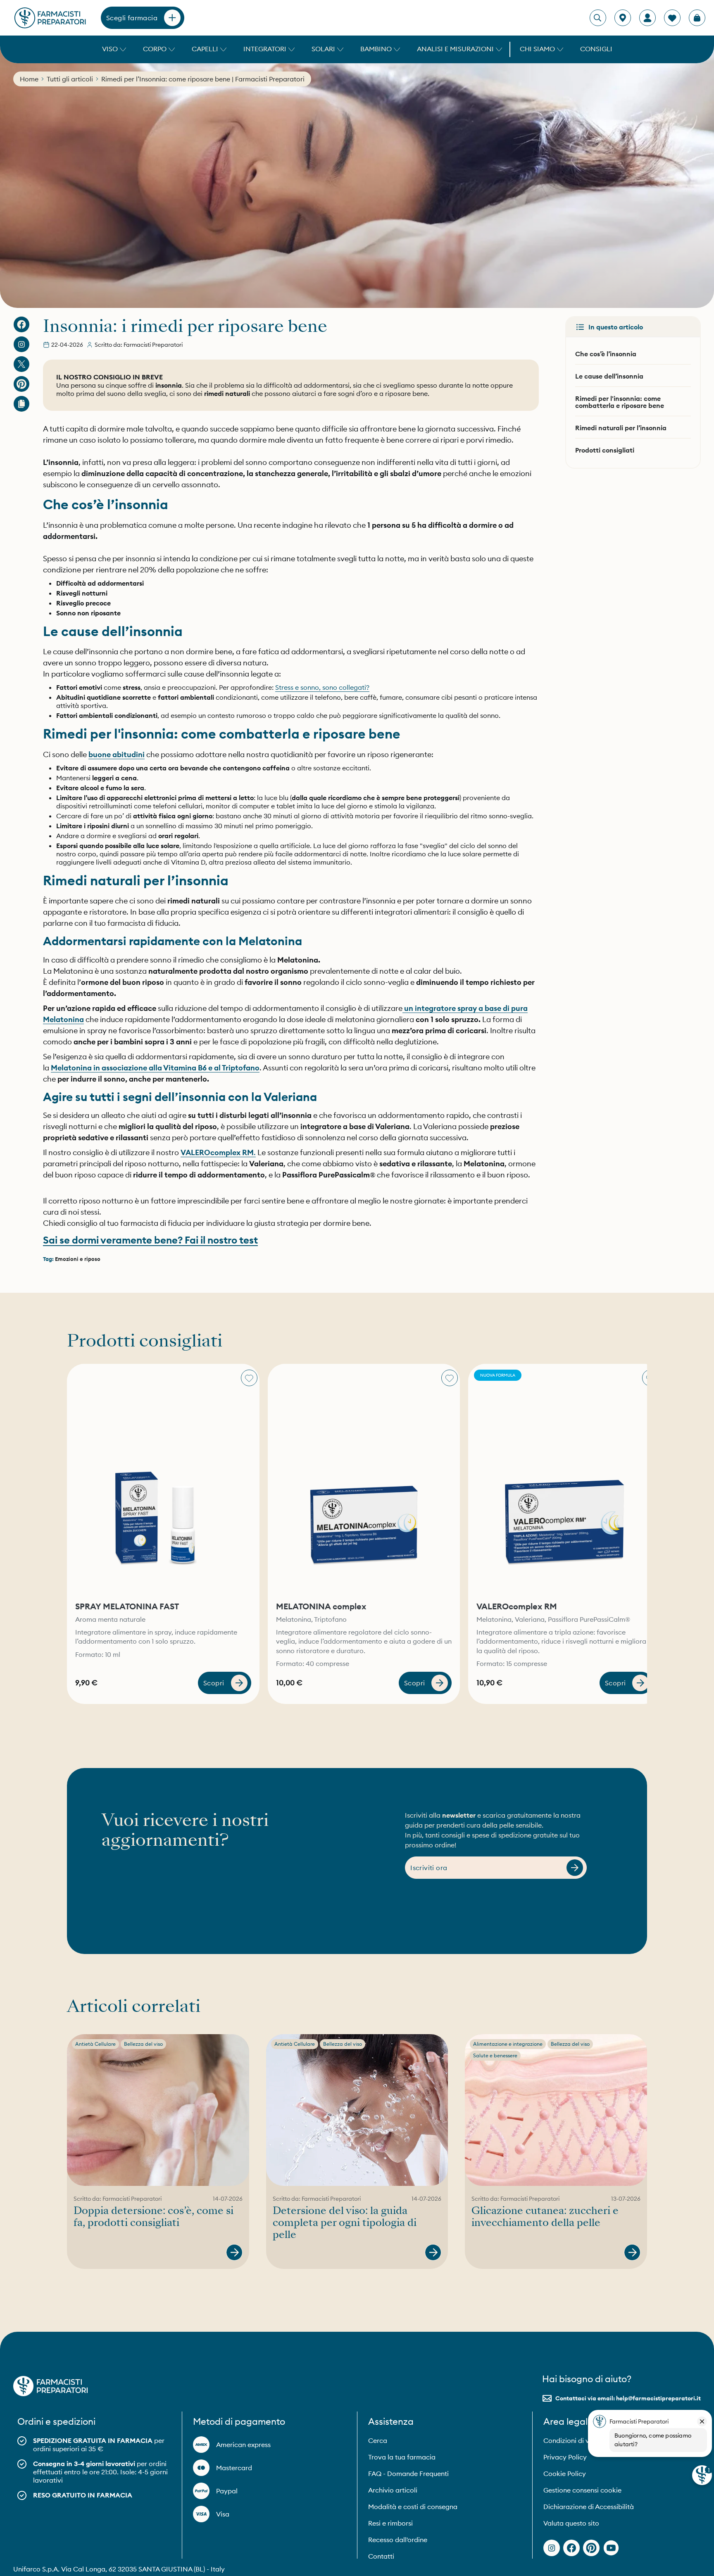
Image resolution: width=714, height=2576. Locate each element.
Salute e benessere (495, 2055)
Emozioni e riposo (78, 1259)
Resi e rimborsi (390, 2523)
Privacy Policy (565, 2457)
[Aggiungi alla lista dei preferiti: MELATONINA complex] (450, 1378)
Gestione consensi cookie (582, 2490)
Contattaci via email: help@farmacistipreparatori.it (628, 2398)
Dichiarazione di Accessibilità (589, 2507)
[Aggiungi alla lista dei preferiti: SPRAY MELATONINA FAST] (249, 1378)
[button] (113, 49)
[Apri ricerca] (597, 18)
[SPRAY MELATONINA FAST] (163, 1479)
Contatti (381, 2556)
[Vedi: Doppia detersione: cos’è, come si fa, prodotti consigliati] (234, 2252)
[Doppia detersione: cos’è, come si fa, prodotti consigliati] (158, 2110)
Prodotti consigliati (605, 450)
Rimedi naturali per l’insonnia (621, 428)
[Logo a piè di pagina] (50, 2386)
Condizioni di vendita (576, 2440)
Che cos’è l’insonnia (606, 354)
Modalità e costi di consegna (413, 2507)
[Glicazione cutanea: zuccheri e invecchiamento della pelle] (556, 2110)
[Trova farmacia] (623, 18)
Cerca (378, 2440)
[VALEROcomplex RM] (564, 1479)
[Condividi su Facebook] (21, 324)
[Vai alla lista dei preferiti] (672, 18)
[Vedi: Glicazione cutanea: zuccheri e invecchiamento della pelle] (632, 2252)
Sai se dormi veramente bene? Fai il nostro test (150, 1240)
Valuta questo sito (571, 2523)
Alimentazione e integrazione (508, 2044)
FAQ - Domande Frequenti (408, 2474)
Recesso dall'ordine (398, 2540)
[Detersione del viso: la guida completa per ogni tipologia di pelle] (357, 2110)
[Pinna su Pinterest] (21, 384)
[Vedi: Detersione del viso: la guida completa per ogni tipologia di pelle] (433, 2252)
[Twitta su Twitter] (21, 364)
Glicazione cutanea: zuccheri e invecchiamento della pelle (545, 2217)
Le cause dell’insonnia (609, 376)
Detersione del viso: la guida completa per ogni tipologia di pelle (345, 2223)
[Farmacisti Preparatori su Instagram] (21, 344)
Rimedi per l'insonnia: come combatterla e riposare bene (620, 402)
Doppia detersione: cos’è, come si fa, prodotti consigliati (154, 2217)
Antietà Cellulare (95, 2044)
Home (29, 79)
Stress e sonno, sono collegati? (322, 687)
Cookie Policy (565, 2474)
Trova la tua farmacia (402, 2457)
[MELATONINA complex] (364, 1479)
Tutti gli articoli (70, 79)
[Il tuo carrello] (697, 18)
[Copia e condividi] (21, 404)
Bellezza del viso (143, 2044)
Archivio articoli (393, 2490)
